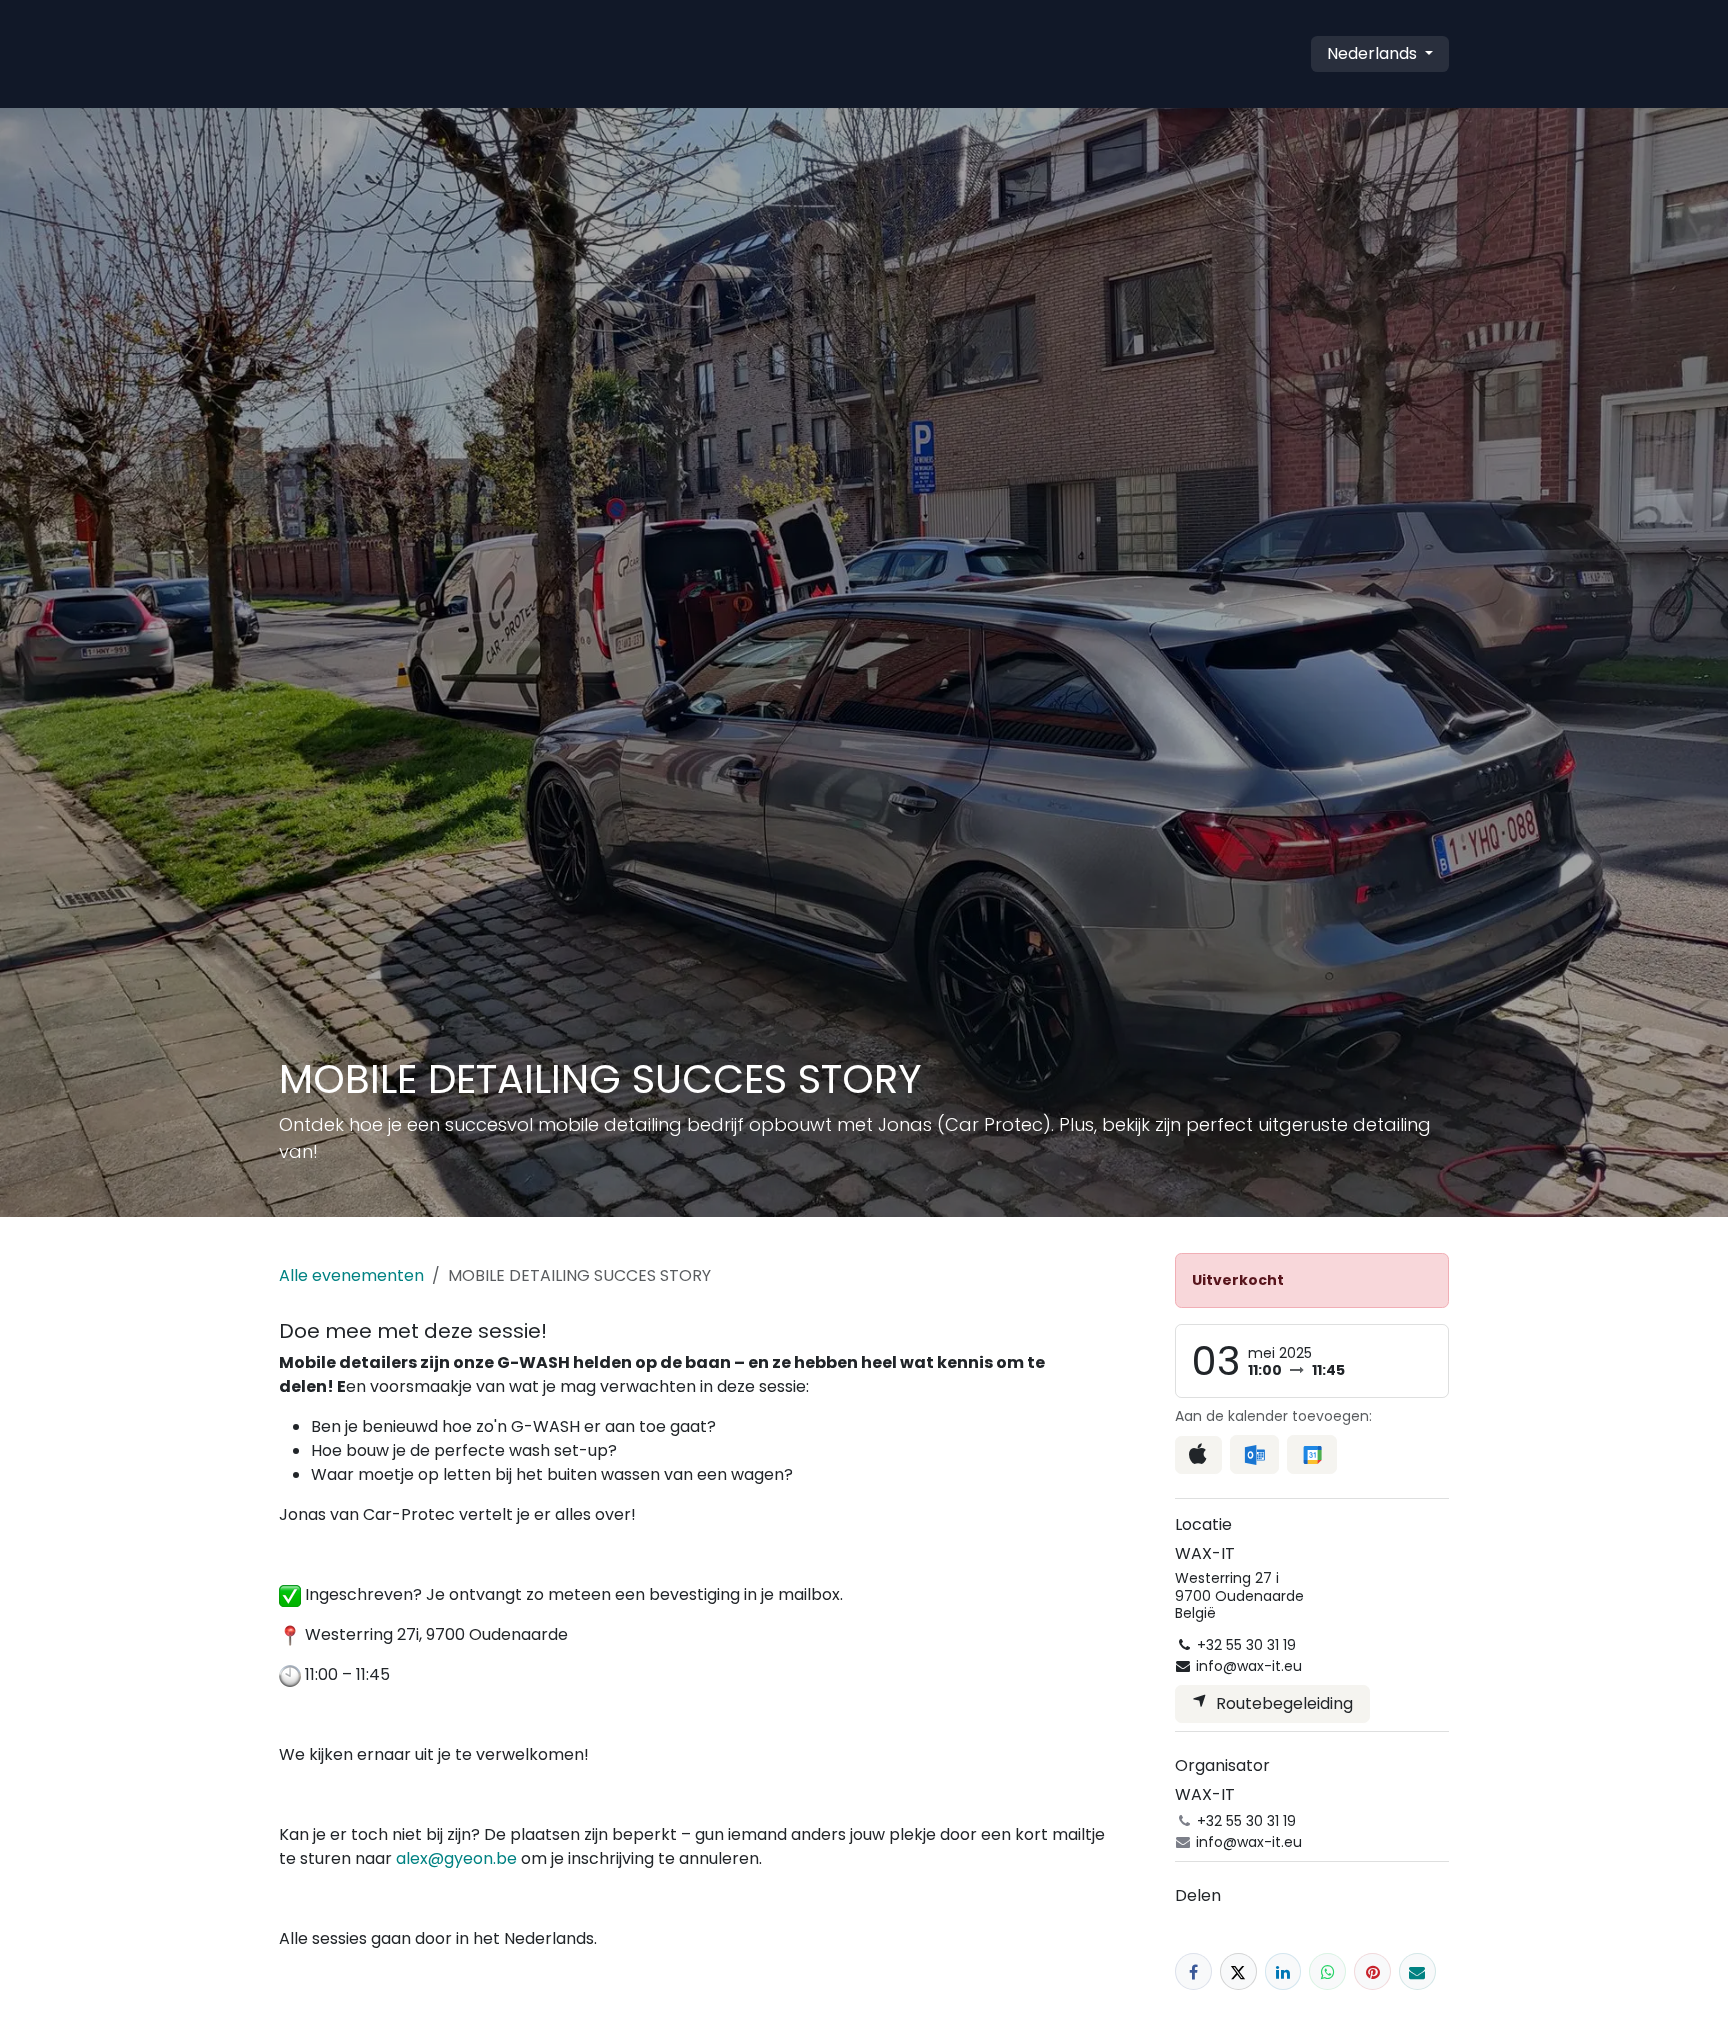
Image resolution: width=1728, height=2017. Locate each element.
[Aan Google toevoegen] (1311, 1454)
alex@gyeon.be (456, 1858)
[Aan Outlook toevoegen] (1254, 1454)
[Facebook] (1193, 1971)
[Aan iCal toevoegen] (1198, 1455)
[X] (1238, 1971)
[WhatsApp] (1327, 1971)
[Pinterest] (1372, 1971)
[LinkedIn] (1283, 1971)
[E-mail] (1417, 1971)
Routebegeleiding (1280, 1703)
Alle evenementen (351, 1275)
